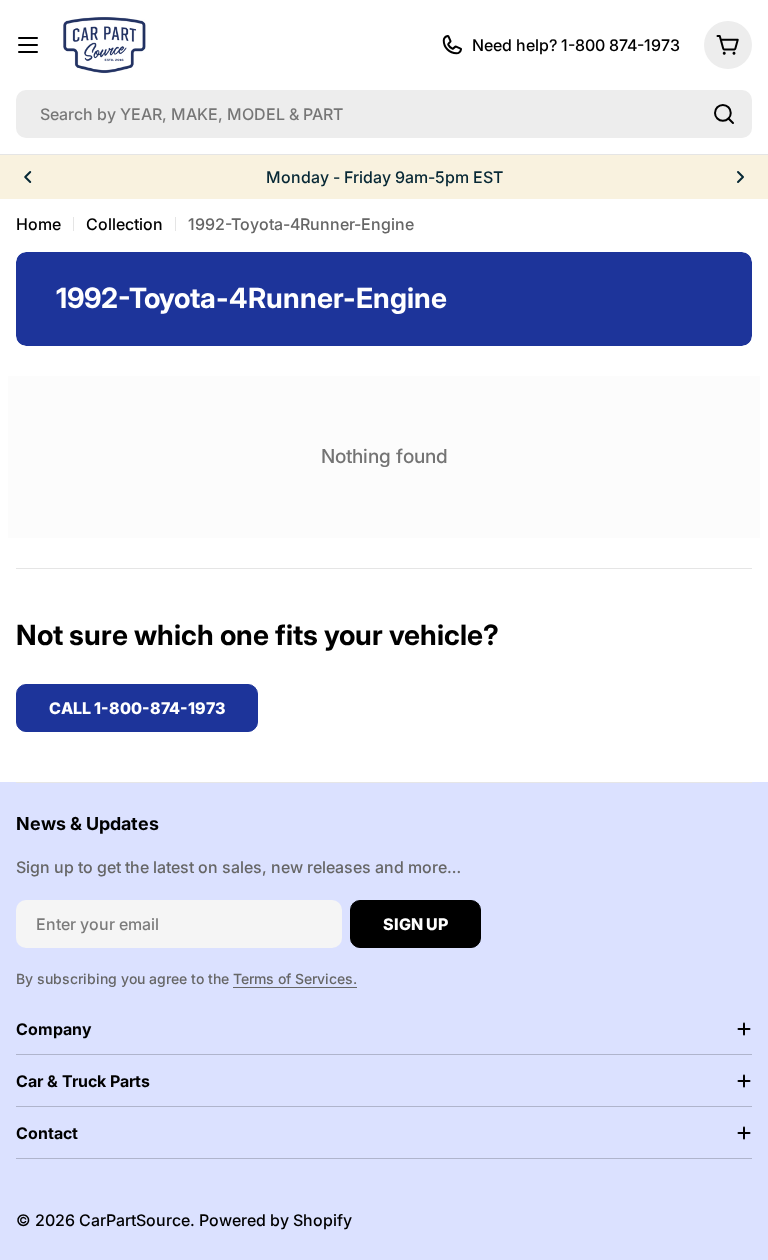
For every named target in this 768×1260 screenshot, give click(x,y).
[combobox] (384, 114)
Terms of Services (293, 978)
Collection (124, 224)
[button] (28, 177)
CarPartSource (134, 1220)
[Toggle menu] (28, 45)
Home (38, 224)
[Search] (724, 114)
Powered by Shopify (275, 1220)
